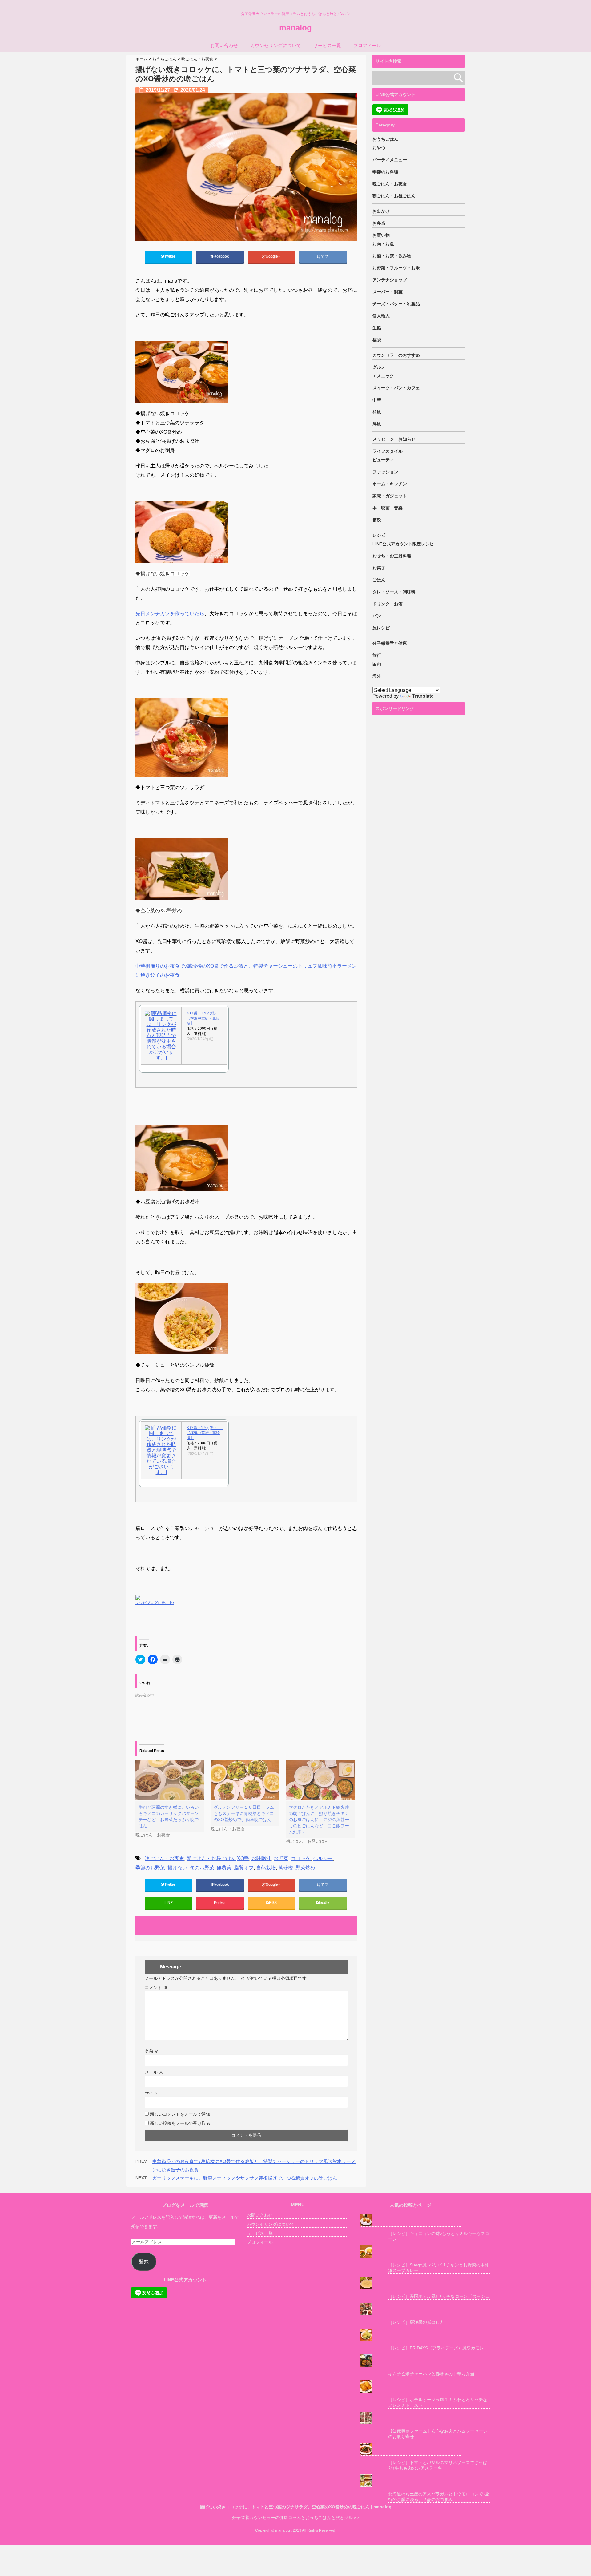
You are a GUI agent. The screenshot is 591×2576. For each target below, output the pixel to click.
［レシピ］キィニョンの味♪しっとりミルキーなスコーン (439, 2236)
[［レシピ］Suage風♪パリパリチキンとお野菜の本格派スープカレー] (410, 2252)
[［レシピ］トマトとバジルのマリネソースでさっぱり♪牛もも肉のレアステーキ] (410, 2449)
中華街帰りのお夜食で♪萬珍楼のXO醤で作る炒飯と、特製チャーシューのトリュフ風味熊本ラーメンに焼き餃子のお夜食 (246, 971)
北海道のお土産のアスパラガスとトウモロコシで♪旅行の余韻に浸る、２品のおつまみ (439, 2497)
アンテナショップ (390, 280)
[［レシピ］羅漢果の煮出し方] (410, 2309)
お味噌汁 (261, 1858)
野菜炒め (305, 1868)
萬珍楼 (286, 1868)
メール (154, 2072)
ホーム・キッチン (390, 484)
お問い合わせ (224, 45)
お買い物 (381, 235)
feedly (324, 1903)
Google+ (273, 256)
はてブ (323, 256)
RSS (273, 1903)
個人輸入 (381, 316)
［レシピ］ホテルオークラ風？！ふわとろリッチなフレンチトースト (438, 2402)
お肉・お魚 (383, 244)
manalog (295, 28)
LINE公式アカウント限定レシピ (403, 544)
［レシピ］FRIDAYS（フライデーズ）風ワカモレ (436, 2348)
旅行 (377, 655)
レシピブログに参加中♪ (155, 1603)
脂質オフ (244, 1868)
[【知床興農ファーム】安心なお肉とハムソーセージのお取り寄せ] (410, 2418)
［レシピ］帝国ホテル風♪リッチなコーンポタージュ (439, 2296)
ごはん (379, 580)
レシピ (379, 535)
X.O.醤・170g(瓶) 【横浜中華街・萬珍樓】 (204, 1018)
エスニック (383, 376)
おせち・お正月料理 (392, 556)
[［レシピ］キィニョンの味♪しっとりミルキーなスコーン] (410, 2220)
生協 (377, 328)
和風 (377, 412)
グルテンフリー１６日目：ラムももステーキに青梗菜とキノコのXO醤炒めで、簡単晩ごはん (244, 1813)
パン (377, 616)
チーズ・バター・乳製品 (396, 304)
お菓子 (379, 568)
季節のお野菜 (150, 1868)
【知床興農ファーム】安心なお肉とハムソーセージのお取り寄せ (438, 2434)
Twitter (170, 256)
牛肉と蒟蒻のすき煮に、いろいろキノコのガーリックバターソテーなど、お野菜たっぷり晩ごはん (169, 1816)
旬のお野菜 (202, 1868)
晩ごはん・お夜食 (164, 1858)
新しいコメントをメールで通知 (180, 2114)
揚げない (177, 1868)
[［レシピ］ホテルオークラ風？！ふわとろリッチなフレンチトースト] (410, 2387)
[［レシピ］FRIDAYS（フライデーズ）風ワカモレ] (410, 2335)
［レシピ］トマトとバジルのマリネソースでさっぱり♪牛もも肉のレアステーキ (438, 2465)
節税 (377, 520)
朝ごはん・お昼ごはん (211, 1858)
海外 (377, 676)
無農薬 (224, 1868)
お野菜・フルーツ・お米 (396, 268)
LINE (169, 1903)
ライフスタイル (388, 451)
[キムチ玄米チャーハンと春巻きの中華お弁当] (410, 2361)
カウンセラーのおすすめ (396, 355)
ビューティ (383, 460)
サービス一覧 (327, 45)
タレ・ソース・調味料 (394, 592)
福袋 (377, 340)
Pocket (220, 1903)
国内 (377, 664)
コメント (156, 1988)
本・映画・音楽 (388, 508)
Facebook (221, 256)
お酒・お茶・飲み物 (392, 256)
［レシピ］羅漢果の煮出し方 (416, 2322)
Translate (423, 696)
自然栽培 (266, 1868)
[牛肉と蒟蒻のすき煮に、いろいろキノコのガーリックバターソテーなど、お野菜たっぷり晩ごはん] (170, 1780)
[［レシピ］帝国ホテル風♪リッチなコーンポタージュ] (410, 2283)
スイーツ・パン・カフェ (396, 388)
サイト (151, 2093)
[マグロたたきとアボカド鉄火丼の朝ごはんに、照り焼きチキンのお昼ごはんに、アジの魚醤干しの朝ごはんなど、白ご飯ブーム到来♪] (320, 1780)
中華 (377, 400)
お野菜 (281, 1858)
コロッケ (301, 1858)
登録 (144, 2262)
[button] (246, 167)
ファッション (385, 472)
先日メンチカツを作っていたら (170, 614)
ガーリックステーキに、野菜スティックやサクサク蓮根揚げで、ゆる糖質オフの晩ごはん (245, 2178)
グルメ (379, 367)
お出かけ (381, 211)
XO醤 (243, 1858)
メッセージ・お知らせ (394, 439)
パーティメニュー (390, 160)
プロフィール (367, 45)
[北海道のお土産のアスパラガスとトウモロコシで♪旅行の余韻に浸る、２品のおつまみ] (410, 2481)
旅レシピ (381, 628)
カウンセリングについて (276, 45)
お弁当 (379, 223)
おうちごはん (385, 139)
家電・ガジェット (390, 496)
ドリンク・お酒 (388, 604)
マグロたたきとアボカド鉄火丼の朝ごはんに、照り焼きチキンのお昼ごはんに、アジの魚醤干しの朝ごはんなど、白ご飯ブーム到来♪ (319, 1820)
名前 (152, 2051)
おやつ (379, 148)
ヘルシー (323, 1858)
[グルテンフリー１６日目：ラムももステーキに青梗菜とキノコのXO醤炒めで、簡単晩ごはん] (245, 1780)
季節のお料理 (385, 172)
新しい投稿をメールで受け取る (180, 2123)
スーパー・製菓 (388, 292)
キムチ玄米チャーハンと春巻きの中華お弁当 (431, 2374)
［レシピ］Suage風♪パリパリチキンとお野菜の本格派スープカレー (439, 2268)
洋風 (377, 424)
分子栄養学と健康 (390, 643)
